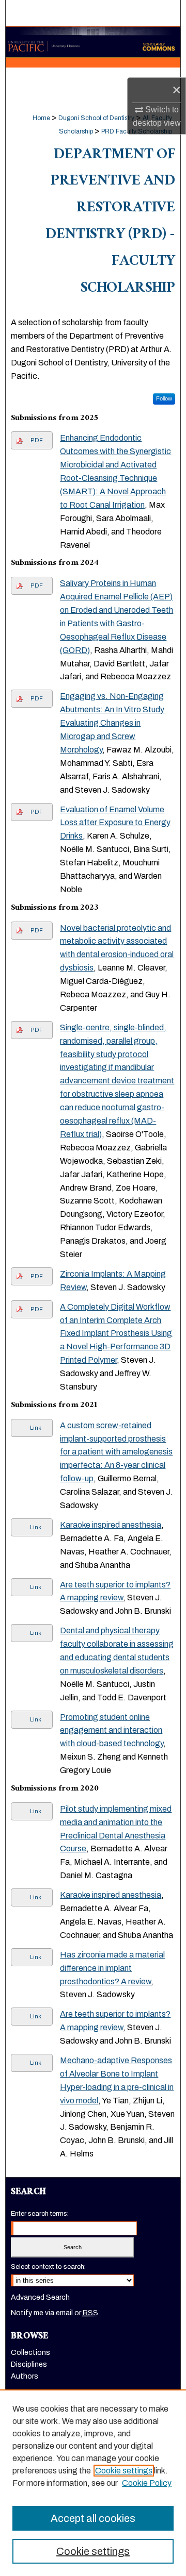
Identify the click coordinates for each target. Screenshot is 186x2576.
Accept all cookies (93, 2518)
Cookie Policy (147, 2483)
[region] (93, 2483)
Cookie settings (124, 2471)
